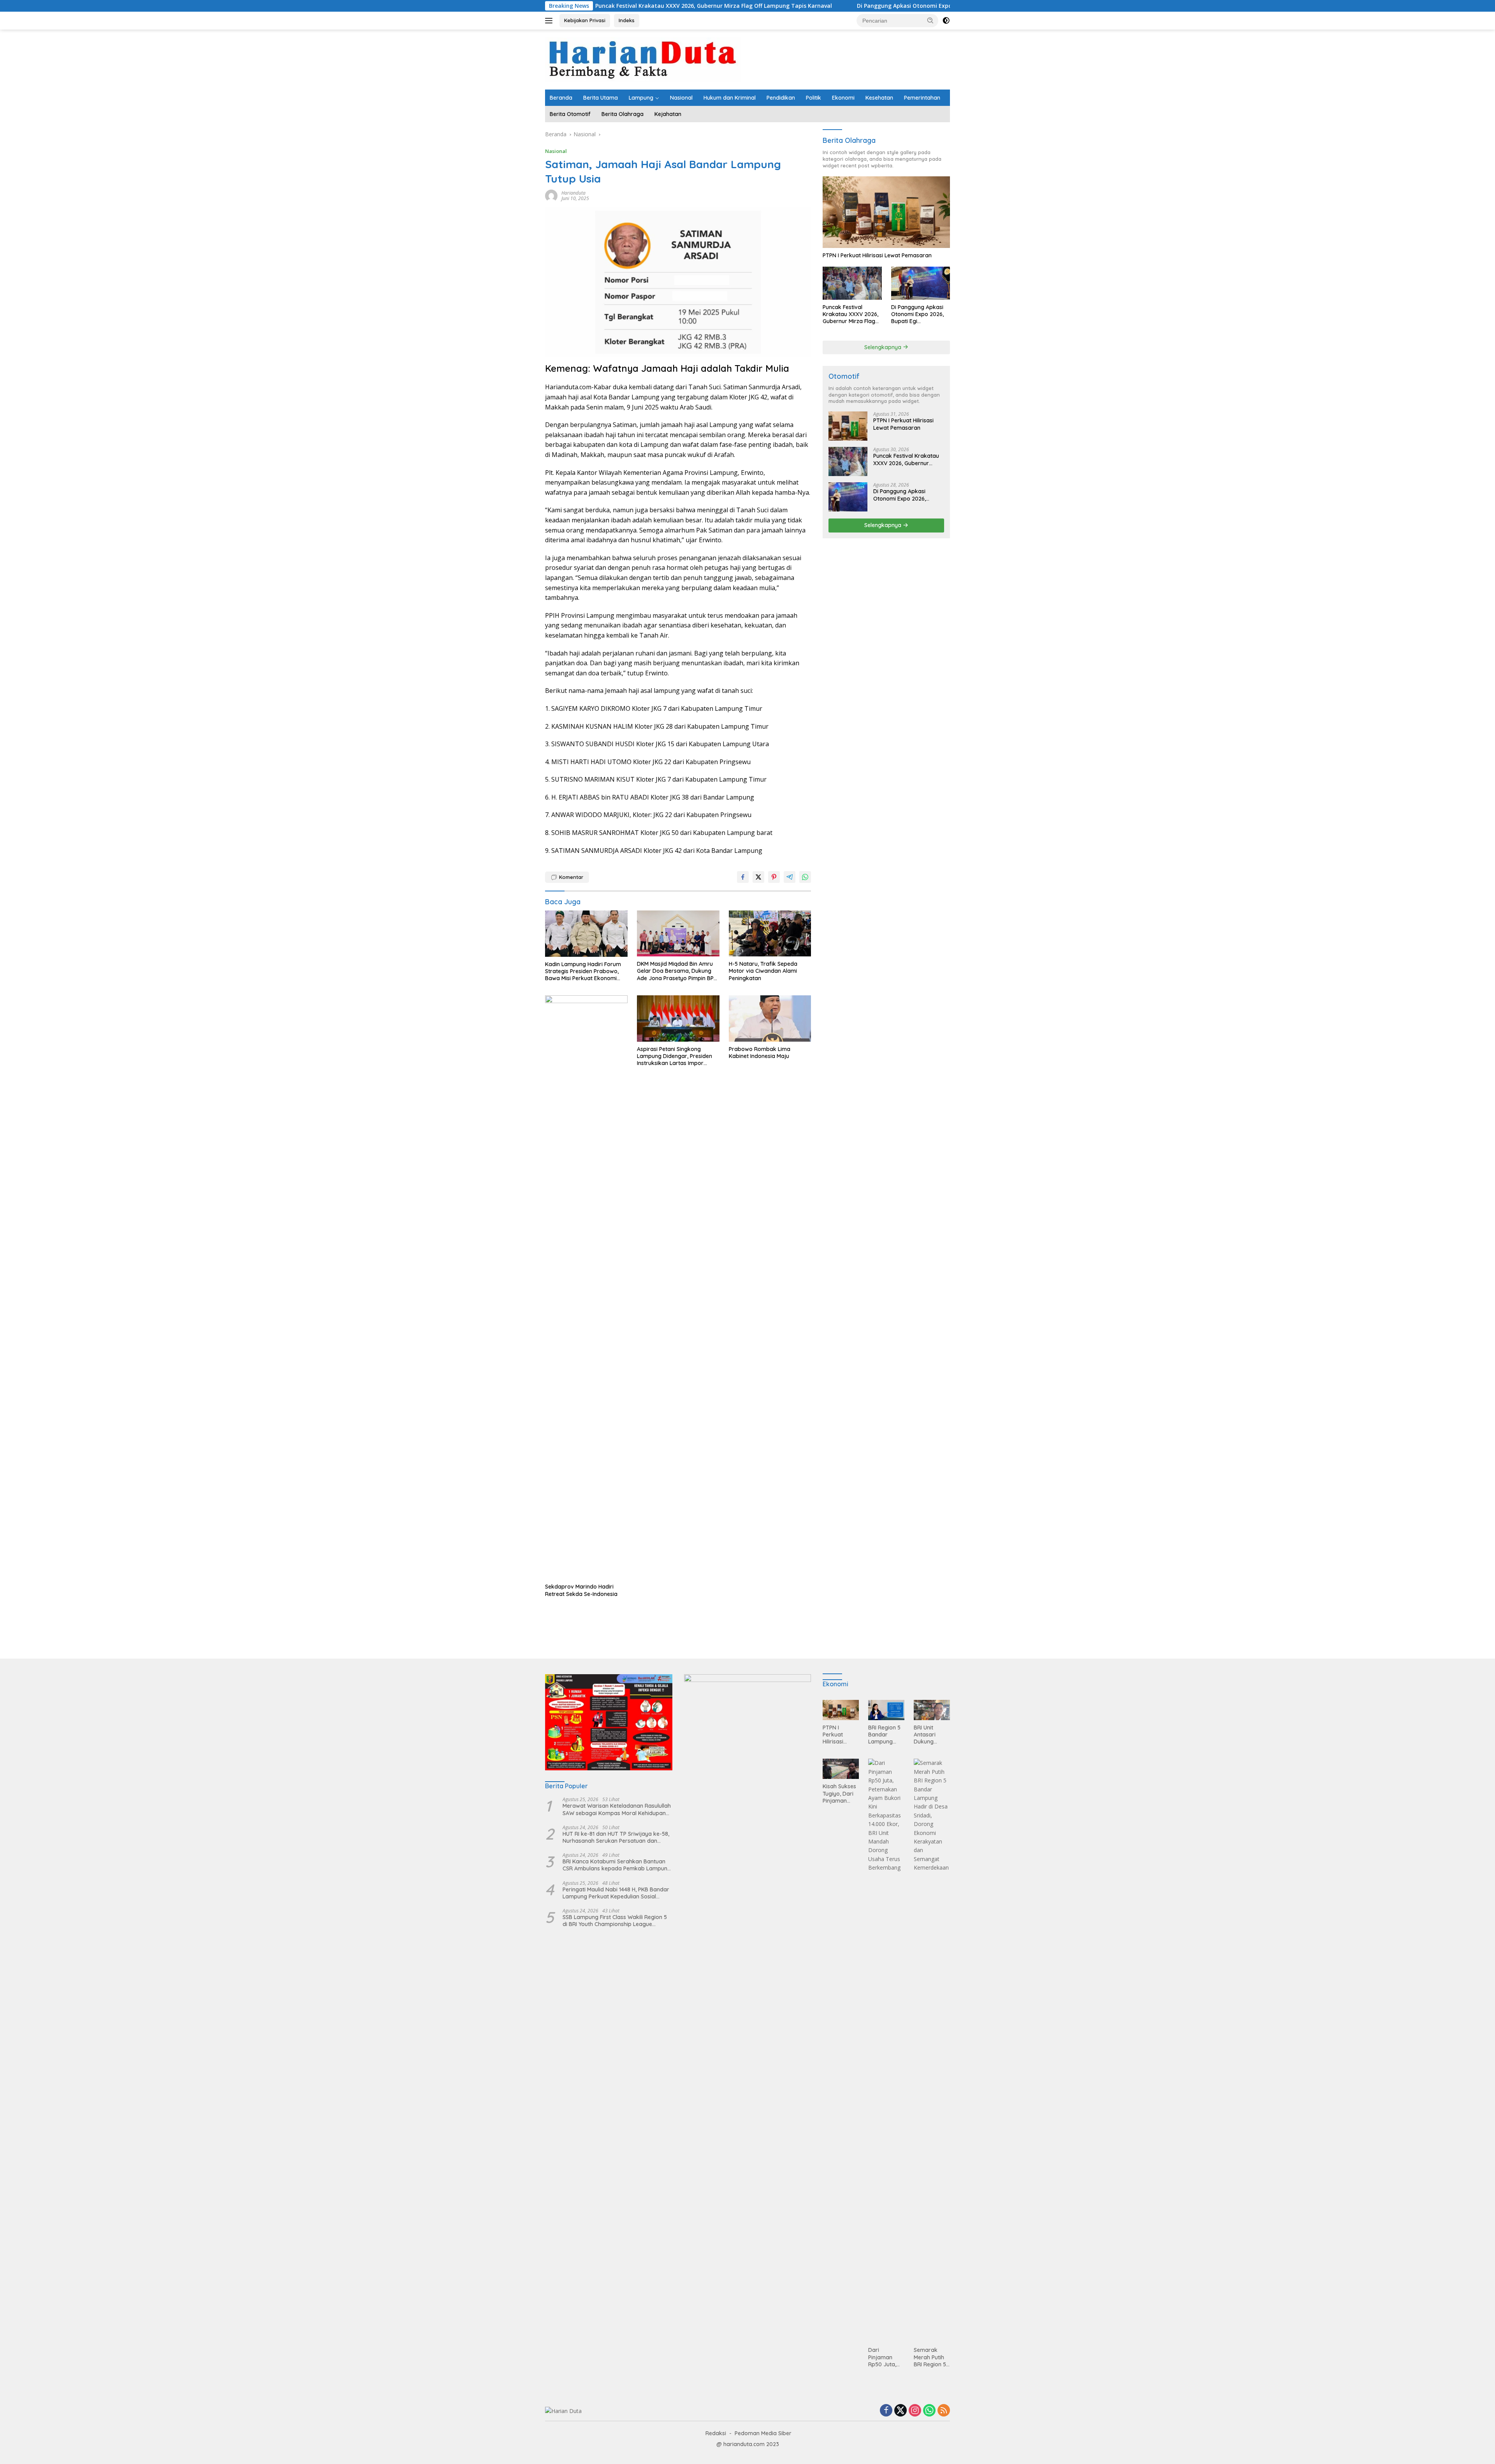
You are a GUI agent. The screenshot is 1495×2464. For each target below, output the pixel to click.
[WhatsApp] (929, 2411)
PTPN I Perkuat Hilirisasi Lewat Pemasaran (877, 255)
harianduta (573, 193)
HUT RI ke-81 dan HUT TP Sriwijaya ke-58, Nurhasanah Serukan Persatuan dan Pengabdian (616, 1837)
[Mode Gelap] (946, 21)
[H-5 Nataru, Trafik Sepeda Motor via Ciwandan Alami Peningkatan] (770, 934)
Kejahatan (668, 114)
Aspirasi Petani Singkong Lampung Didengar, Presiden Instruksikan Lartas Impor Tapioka (675, 1056)
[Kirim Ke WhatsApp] (805, 877)
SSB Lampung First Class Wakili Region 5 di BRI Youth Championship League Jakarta (615, 1921)
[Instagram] (915, 2411)
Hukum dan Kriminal (730, 98)
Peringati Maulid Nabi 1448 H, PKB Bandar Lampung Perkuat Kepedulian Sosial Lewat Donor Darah (616, 1893)
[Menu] (550, 21)
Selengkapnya (884, 347)
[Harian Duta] (643, 59)
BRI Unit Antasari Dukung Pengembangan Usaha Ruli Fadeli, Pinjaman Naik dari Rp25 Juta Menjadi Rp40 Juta (931, 1735)
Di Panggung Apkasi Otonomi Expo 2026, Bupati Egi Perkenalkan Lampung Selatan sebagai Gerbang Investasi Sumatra (864, 6)
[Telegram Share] (790, 877)
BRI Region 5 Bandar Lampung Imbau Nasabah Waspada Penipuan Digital (884, 1735)
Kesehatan (879, 98)
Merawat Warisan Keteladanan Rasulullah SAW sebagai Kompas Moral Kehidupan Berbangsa (617, 1809)
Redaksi (716, 2433)
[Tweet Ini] (758, 877)
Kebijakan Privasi (585, 20)
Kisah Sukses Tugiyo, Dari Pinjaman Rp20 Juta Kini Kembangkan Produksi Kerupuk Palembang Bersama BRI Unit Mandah (840, 1794)
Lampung (641, 98)
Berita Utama (601, 98)
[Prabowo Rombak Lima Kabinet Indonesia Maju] (770, 1018)
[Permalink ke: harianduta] (551, 195)
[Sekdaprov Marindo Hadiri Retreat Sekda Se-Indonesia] (586, 1287)
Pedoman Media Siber (763, 2433)
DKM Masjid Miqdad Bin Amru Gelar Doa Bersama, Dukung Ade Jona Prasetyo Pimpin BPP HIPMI (677, 971)
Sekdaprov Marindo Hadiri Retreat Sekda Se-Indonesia (581, 1590)
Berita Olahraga (623, 114)
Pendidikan (781, 98)
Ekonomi (843, 98)
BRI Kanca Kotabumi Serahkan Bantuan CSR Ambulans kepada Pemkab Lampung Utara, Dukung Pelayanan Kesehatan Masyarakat (617, 1865)
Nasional (681, 98)
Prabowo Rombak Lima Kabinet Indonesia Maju (760, 1053)
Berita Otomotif (570, 114)
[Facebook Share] (743, 877)
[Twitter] (901, 2411)
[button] (930, 20)
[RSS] (944, 2411)
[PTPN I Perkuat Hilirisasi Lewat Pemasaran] (886, 212)
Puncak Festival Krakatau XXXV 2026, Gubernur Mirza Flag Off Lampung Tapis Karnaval (850, 314)
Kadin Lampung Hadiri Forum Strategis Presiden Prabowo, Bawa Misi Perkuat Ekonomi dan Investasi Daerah (583, 971)
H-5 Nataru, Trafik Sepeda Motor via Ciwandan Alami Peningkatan (763, 971)
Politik (813, 98)
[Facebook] (886, 2411)
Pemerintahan (922, 98)
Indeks (627, 20)
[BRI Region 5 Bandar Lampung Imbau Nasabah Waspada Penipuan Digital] (886, 1710)
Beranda (561, 98)
